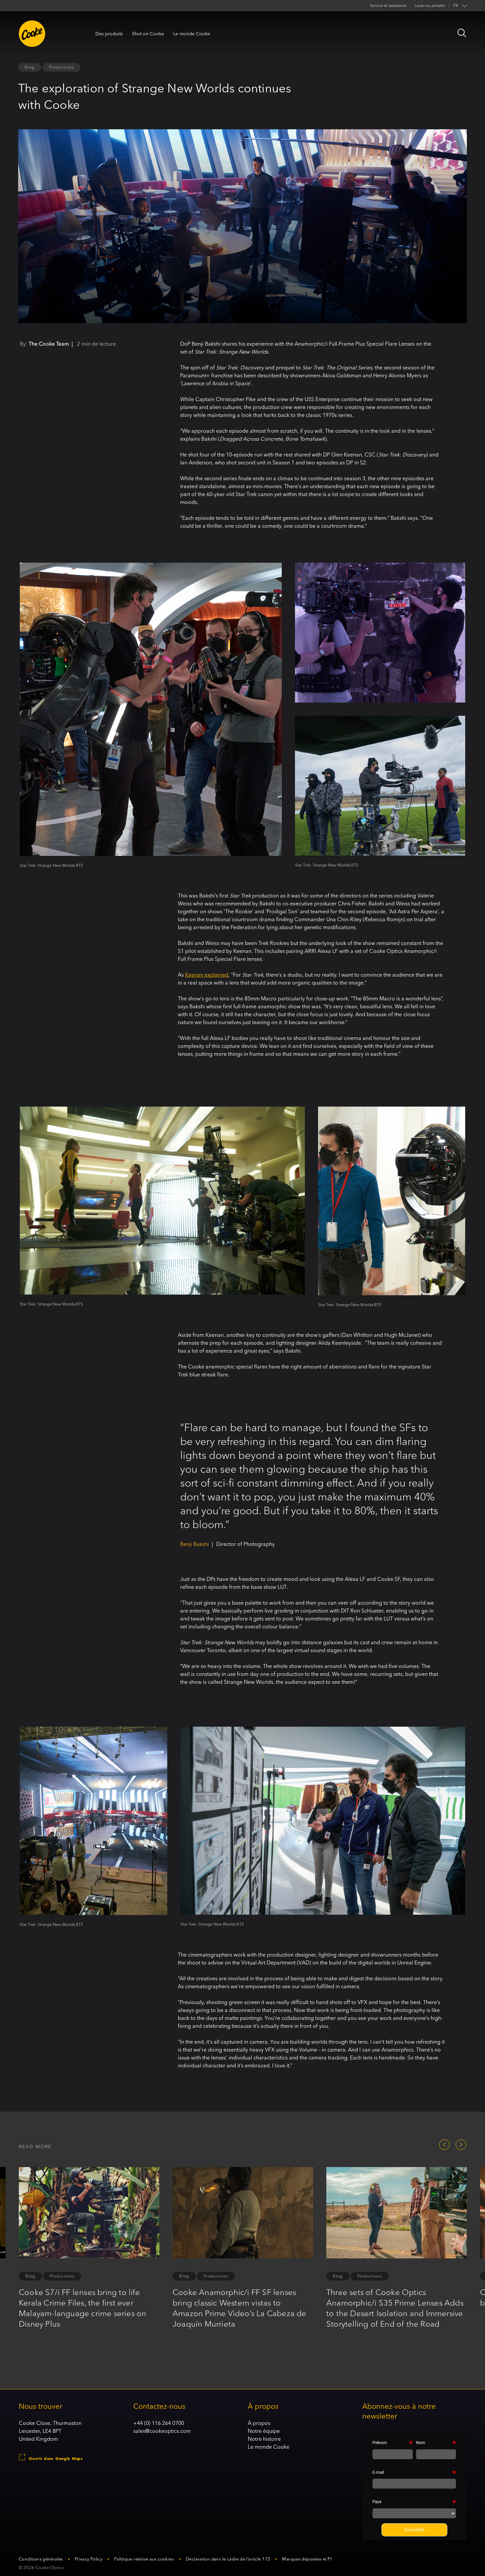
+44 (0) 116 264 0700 (159, 2423)
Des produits (109, 34)
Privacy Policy (89, 2559)
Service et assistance (388, 5)
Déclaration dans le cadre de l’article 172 (228, 2559)
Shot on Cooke (148, 34)
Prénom (380, 2443)
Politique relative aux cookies (144, 2559)
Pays (377, 2502)
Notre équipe (264, 2431)
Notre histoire (264, 2439)
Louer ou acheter (430, 5)
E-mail (378, 2472)
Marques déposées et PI (307, 2559)
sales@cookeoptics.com (162, 2431)
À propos (259, 2423)
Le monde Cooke (192, 34)
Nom (421, 2443)
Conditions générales (41, 2559)
